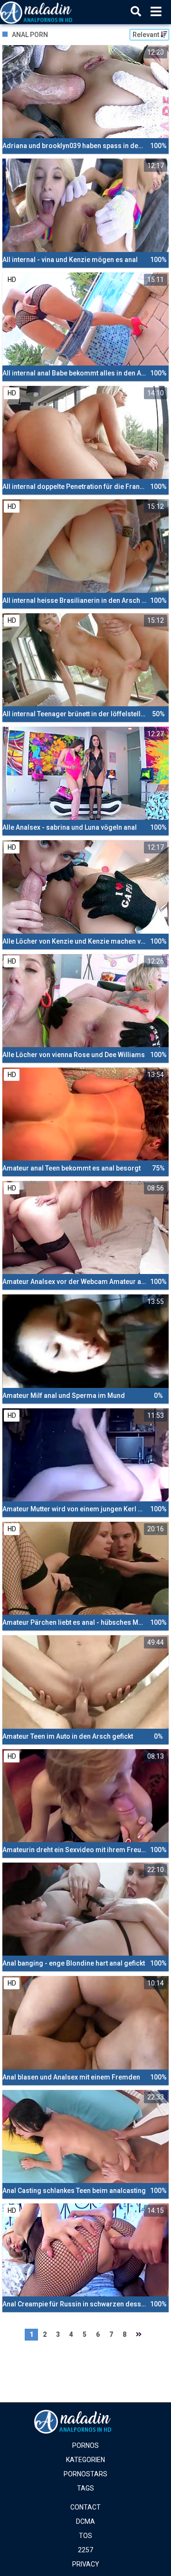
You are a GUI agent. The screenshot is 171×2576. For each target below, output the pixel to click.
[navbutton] (156, 12)
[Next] (139, 2335)
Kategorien (85, 2460)
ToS (85, 2536)
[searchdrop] (136, 12)
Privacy (86, 2564)
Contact (85, 2507)
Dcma (85, 2521)
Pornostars (85, 2474)
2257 (85, 2550)
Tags (85, 2488)
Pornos (85, 2445)
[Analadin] (48, 12)
